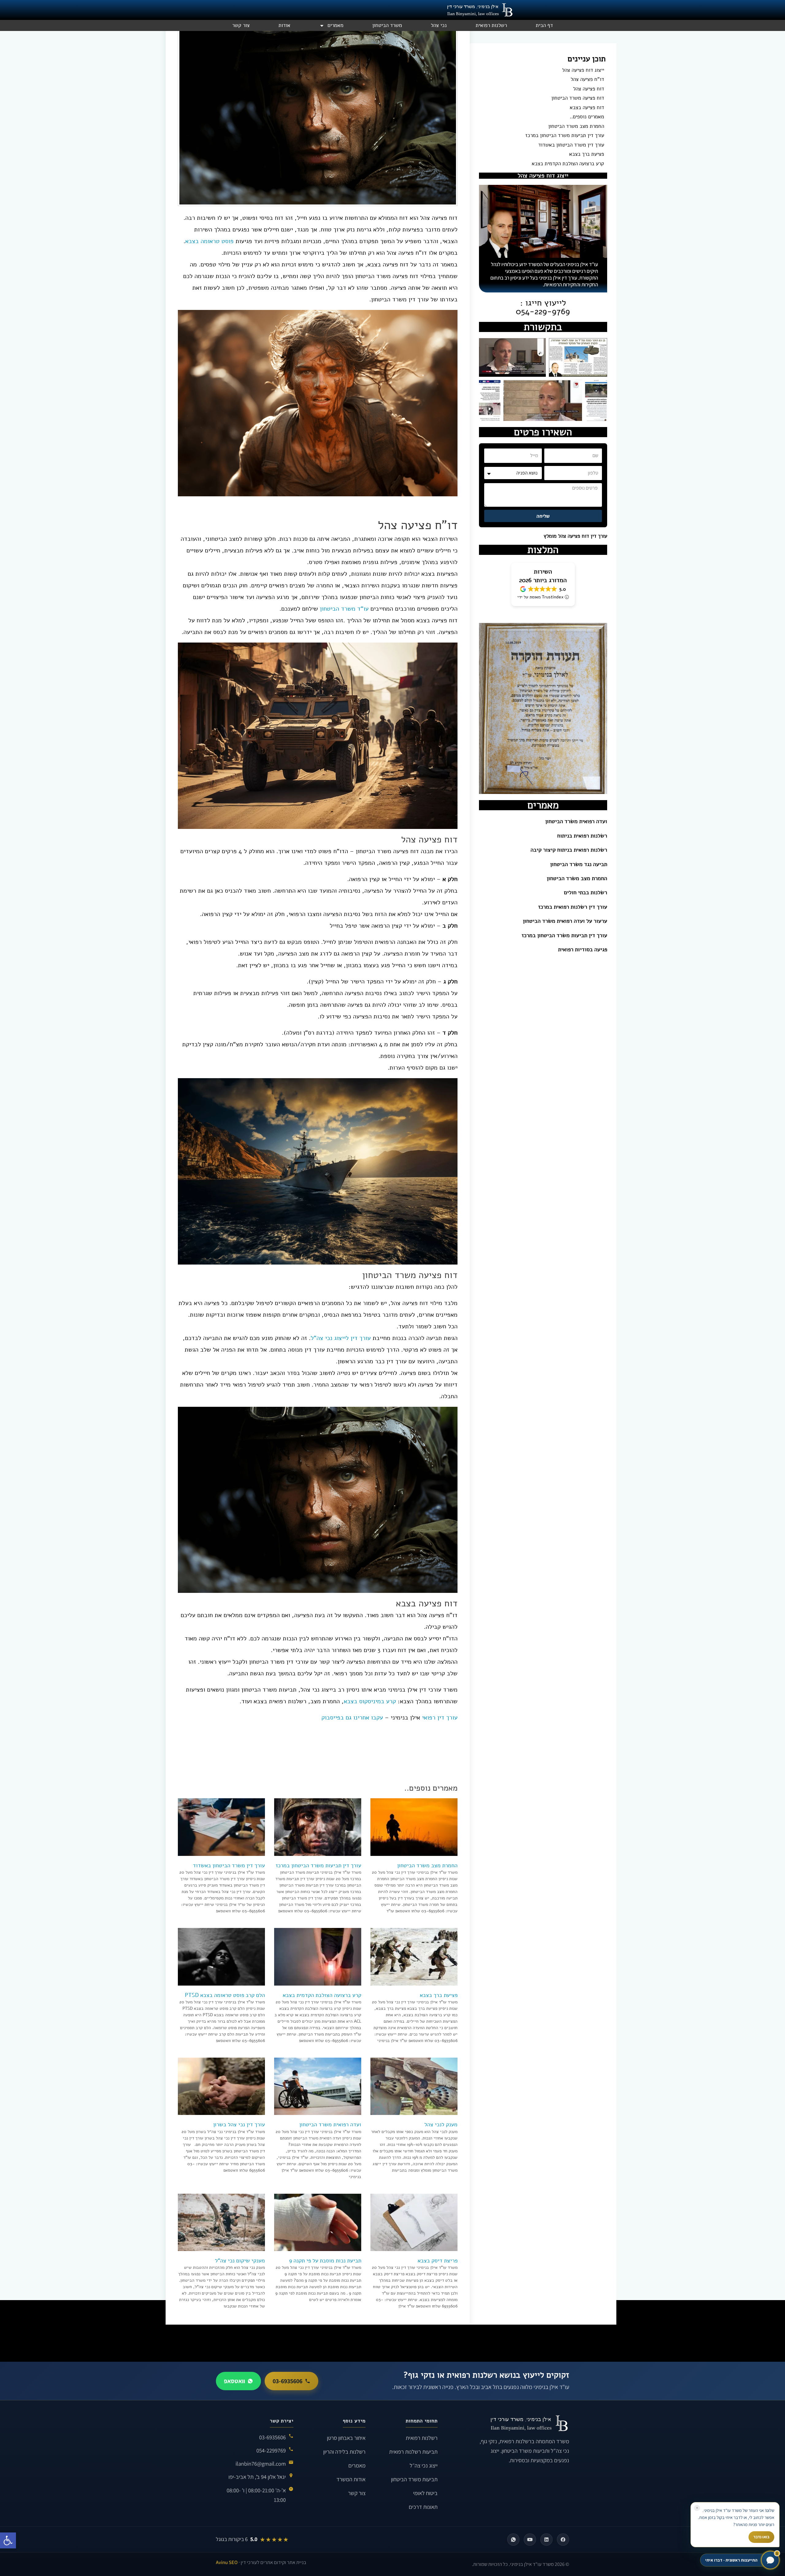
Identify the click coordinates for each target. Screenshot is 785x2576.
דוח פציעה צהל (589, 89)
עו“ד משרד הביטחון (345, 609)
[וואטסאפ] (513, 2540)
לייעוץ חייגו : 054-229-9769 (543, 307)
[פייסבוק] (563, 2540)
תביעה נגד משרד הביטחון (579, 864)
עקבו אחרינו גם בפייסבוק (352, 1717)
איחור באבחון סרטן (346, 2438)
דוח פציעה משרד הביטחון (578, 98)
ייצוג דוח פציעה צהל (583, 70)
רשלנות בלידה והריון (344, 2452)
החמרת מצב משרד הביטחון (576, 126)
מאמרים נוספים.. (587, 117)
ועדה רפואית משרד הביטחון (576, 821)
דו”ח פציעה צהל (587, 79)
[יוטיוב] (530, 2540)
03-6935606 (287, 2381)
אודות (284, 25)
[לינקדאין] (546, 2540)
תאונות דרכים (423, 2507)
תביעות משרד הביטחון (414, 2479)
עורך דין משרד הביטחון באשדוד (571, 145)
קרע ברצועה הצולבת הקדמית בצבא (568, 164)
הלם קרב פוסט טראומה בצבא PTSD (225, 1995)
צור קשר (241, 25)
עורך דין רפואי (440, 1717)
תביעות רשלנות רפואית (413, 2452)
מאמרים (335, 25)
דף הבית (544, 25)
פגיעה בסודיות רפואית (583, 949)
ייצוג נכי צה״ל (424, 2465)
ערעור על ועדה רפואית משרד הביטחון (565, 921)
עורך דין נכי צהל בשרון (239, 2124)
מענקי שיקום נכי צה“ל (240, 2261)
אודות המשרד (351, 2479)
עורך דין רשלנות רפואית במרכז (573, 907)
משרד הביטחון (387, 25)
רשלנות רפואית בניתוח (582, 836)
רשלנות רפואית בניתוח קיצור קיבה (569, 850)
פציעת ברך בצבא (587, 154)
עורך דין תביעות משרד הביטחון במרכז (565, 135)
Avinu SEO (227, 2562)
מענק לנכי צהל (441, 2124)
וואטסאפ (234, 2381)
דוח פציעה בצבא (587, 108)
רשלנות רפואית (491, 25)
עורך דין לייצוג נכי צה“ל (341, 1338)
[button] (8, 2540)
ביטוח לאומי (425, 2493)
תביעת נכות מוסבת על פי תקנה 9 (325, 2261)
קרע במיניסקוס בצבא (370, 1701)
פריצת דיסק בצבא (438, 2261)
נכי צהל (439, 25)
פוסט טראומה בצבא (209, 241)
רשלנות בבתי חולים (586, 892)
